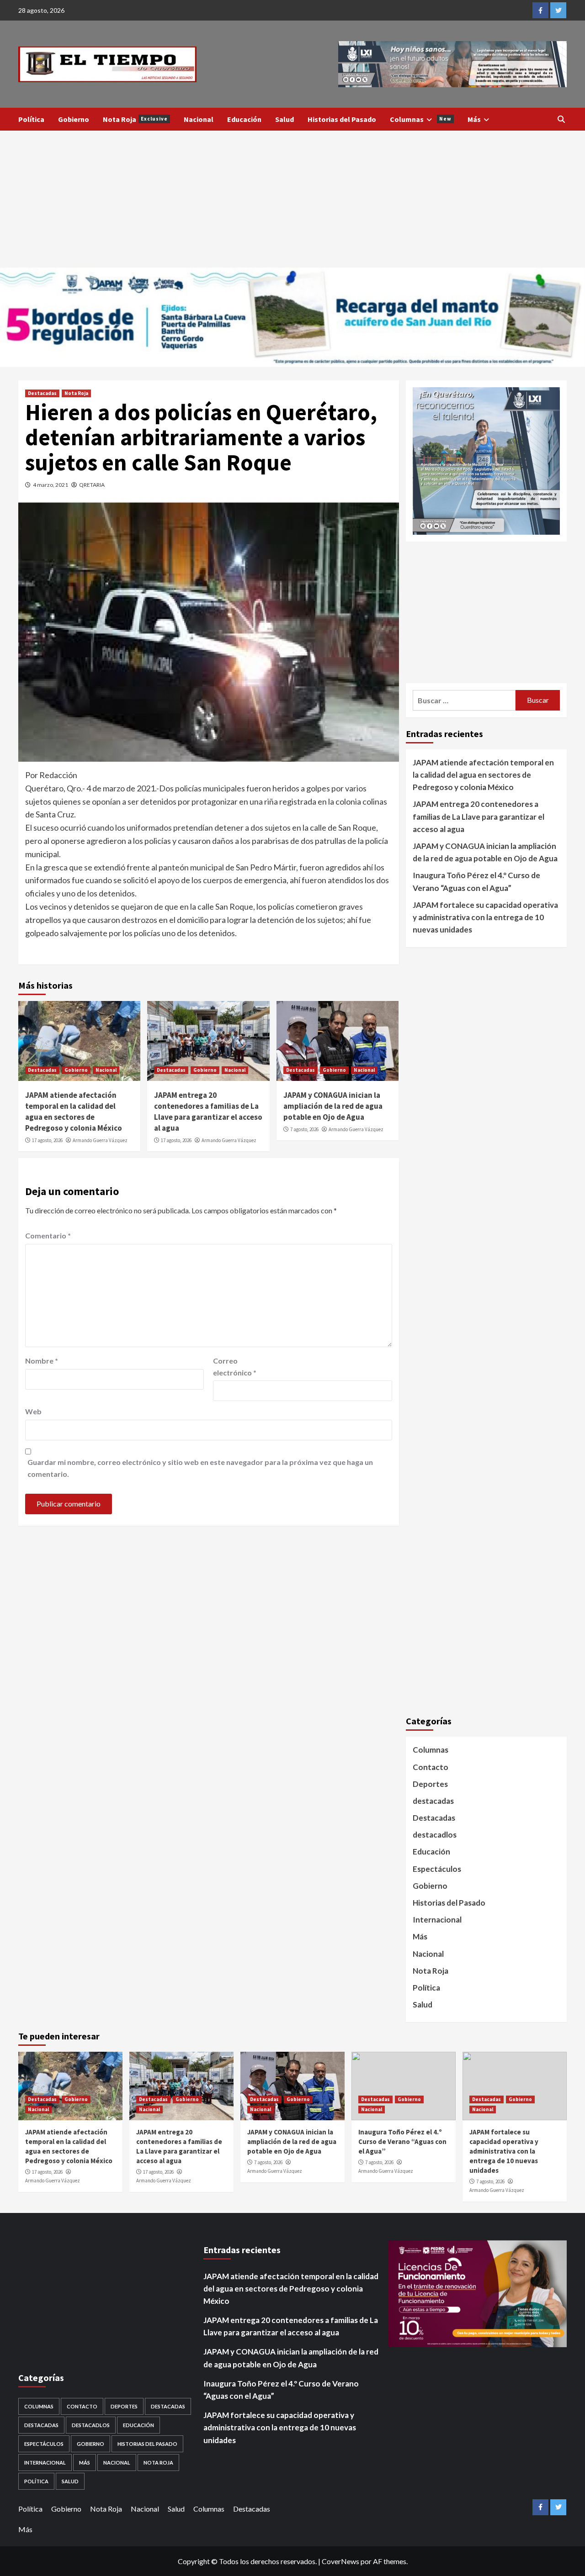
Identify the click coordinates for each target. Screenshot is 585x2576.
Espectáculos (437, 1869)
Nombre (42, 1361)
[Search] (561, 119)
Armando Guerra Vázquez (100, 1140)
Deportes (430, 1784)
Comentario (48, 1235)
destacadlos (435, 1835)
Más (474, 119)
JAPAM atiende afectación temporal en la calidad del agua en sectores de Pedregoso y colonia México (74, 1111)
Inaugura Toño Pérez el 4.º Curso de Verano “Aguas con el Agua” (476, 881)
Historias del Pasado (342, 119)
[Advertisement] (292, 199)
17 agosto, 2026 (47, 1140)
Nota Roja (135, 119)
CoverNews (340, 2561)
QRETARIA (92, 485)
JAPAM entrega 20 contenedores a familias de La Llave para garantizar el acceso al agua (208, 1111)
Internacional (437, 1920)
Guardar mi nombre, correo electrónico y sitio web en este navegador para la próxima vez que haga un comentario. (200, 1468)
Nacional (199, 119)
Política (31, 119)
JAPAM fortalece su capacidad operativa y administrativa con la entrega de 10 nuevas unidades (485, 917)
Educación (244, 119)
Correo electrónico (235, 1367)
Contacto (431, 1767)
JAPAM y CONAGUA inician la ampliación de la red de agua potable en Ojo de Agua (333, 1106)
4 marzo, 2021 (51, 485)
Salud (285, 119)
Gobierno (74, 119)
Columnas (421, 119)
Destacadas (42, 393)
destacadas (433, 1801)
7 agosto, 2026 (304, 1129)
